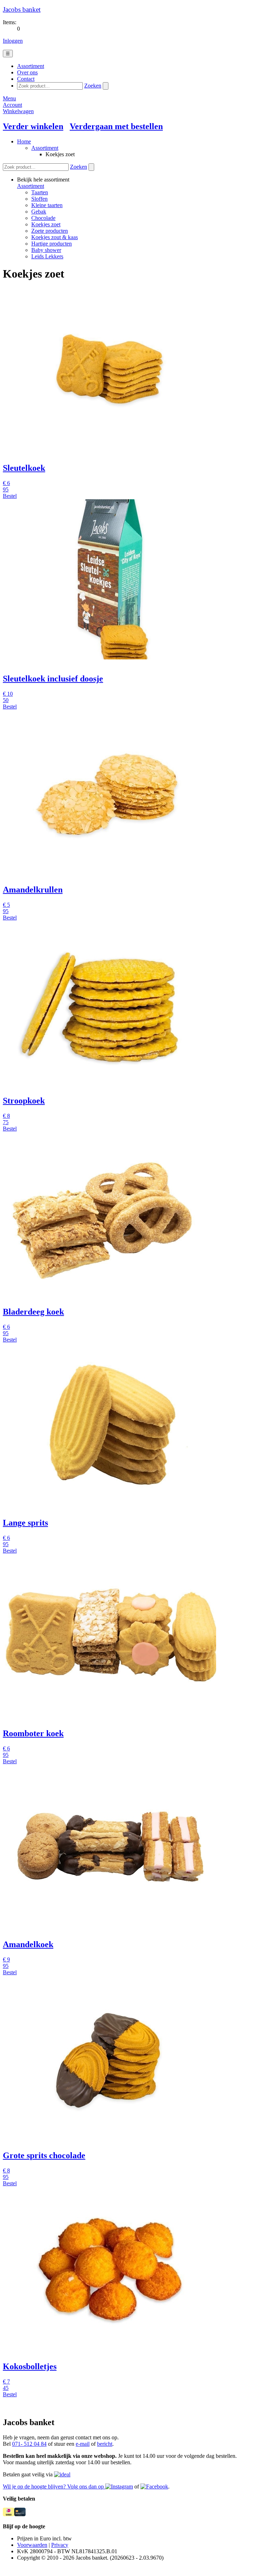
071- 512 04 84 (29, 2444)
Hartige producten (52, 244)
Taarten (40, 192)
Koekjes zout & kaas (55, 237)
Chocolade (43, 218)
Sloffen (39, 199)
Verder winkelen (33, 126)
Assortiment (45, 148)
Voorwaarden (32, 2545)
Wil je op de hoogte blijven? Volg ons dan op (54, 2487)
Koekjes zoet (46, 224)
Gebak (39, 212)
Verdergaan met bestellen (116, 126)
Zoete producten (50, 231)
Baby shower (46, 250)
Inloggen (13, 41)
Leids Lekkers (47, 256)
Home (24, 141)
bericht (105, 2444)
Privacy (60, 2545)
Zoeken (93, 86)
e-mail (83, 2444)
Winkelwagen (18, 111)
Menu (9, 98)
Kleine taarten (47, 205)
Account (12, 105)
